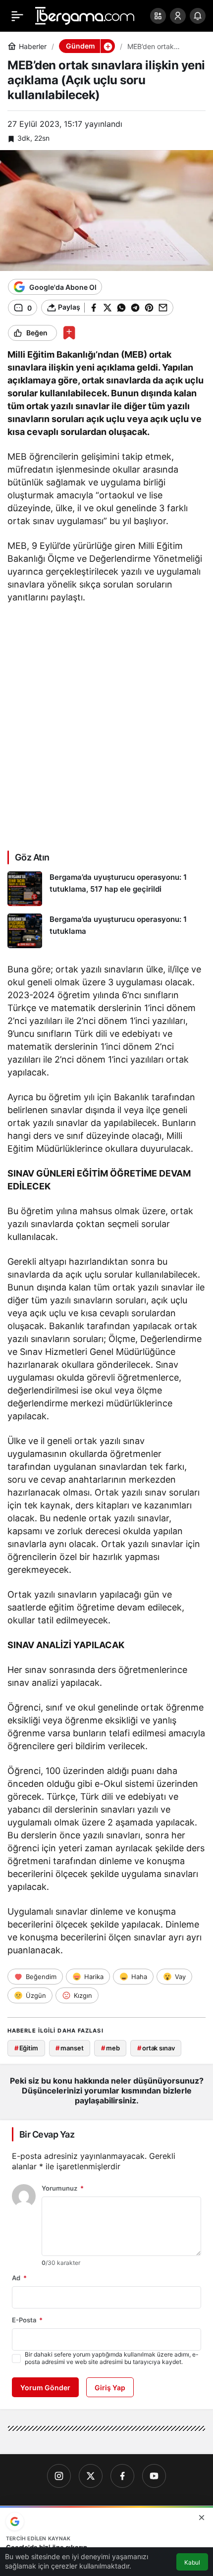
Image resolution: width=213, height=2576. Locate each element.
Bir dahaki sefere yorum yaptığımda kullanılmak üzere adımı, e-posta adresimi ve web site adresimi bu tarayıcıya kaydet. (112, 2358)
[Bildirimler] (198, 16)
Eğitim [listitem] (26, 2048)
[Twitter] (91, 2476)
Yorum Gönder (45, 2388)
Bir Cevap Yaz (47, 2134)
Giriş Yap (110, 2388)
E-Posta (27, 2320)
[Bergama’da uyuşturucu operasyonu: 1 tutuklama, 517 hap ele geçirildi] (106, 889)
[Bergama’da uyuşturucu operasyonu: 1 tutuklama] (106, 931)
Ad (19, 2278)
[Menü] (17, 16)
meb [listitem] (110, 2048)
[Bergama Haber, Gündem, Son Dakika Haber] (85, 15)
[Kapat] (202, 2518)
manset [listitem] (69, 2048)
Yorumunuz (63, 2188)
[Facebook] (122, 2476)
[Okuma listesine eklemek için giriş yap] (69, 333)
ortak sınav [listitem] (156, 2048)
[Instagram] (59, 2476)
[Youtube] (154, 2476)
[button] (158, 16)
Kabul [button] (192, 2562)
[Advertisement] (106, 726)
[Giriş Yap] (178, 16)
